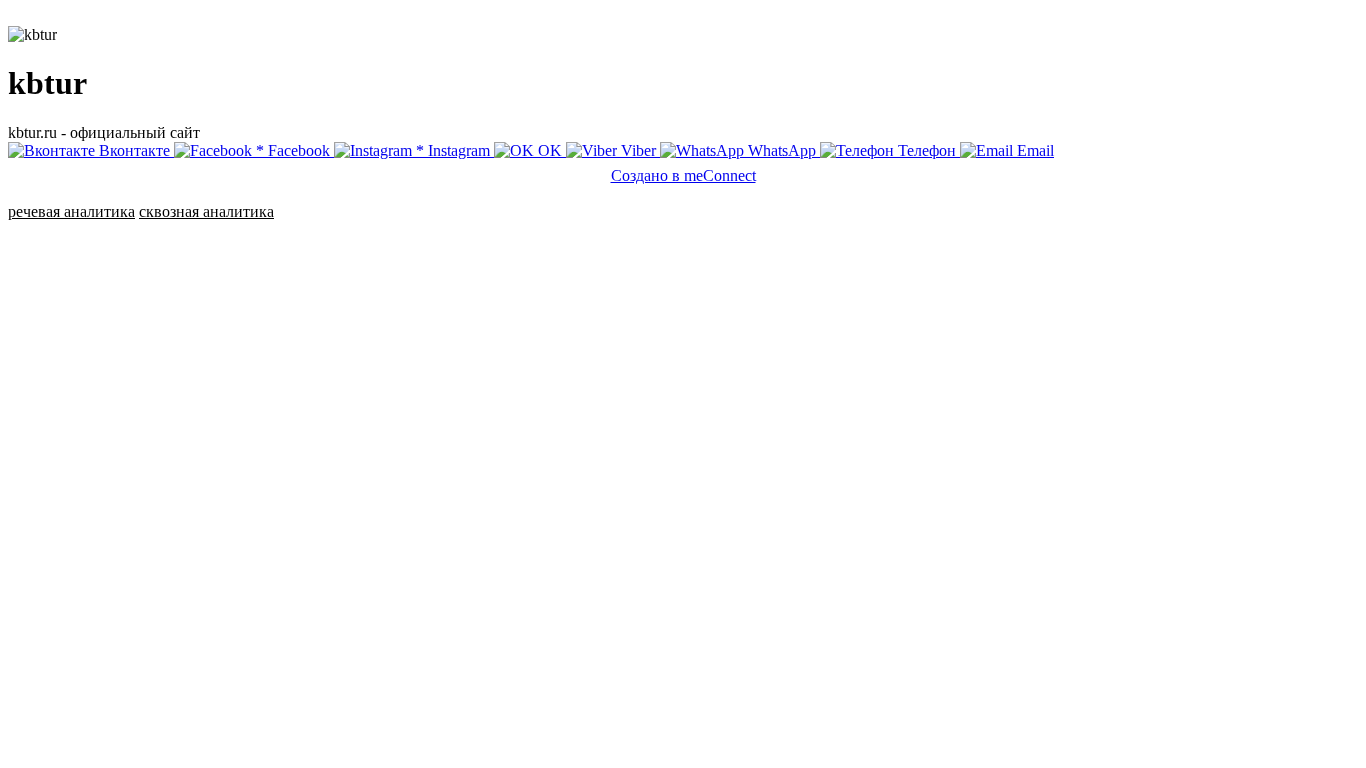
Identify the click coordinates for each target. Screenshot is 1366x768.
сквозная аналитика (206, 211)
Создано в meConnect (683, 175)
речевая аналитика (71, 211)
